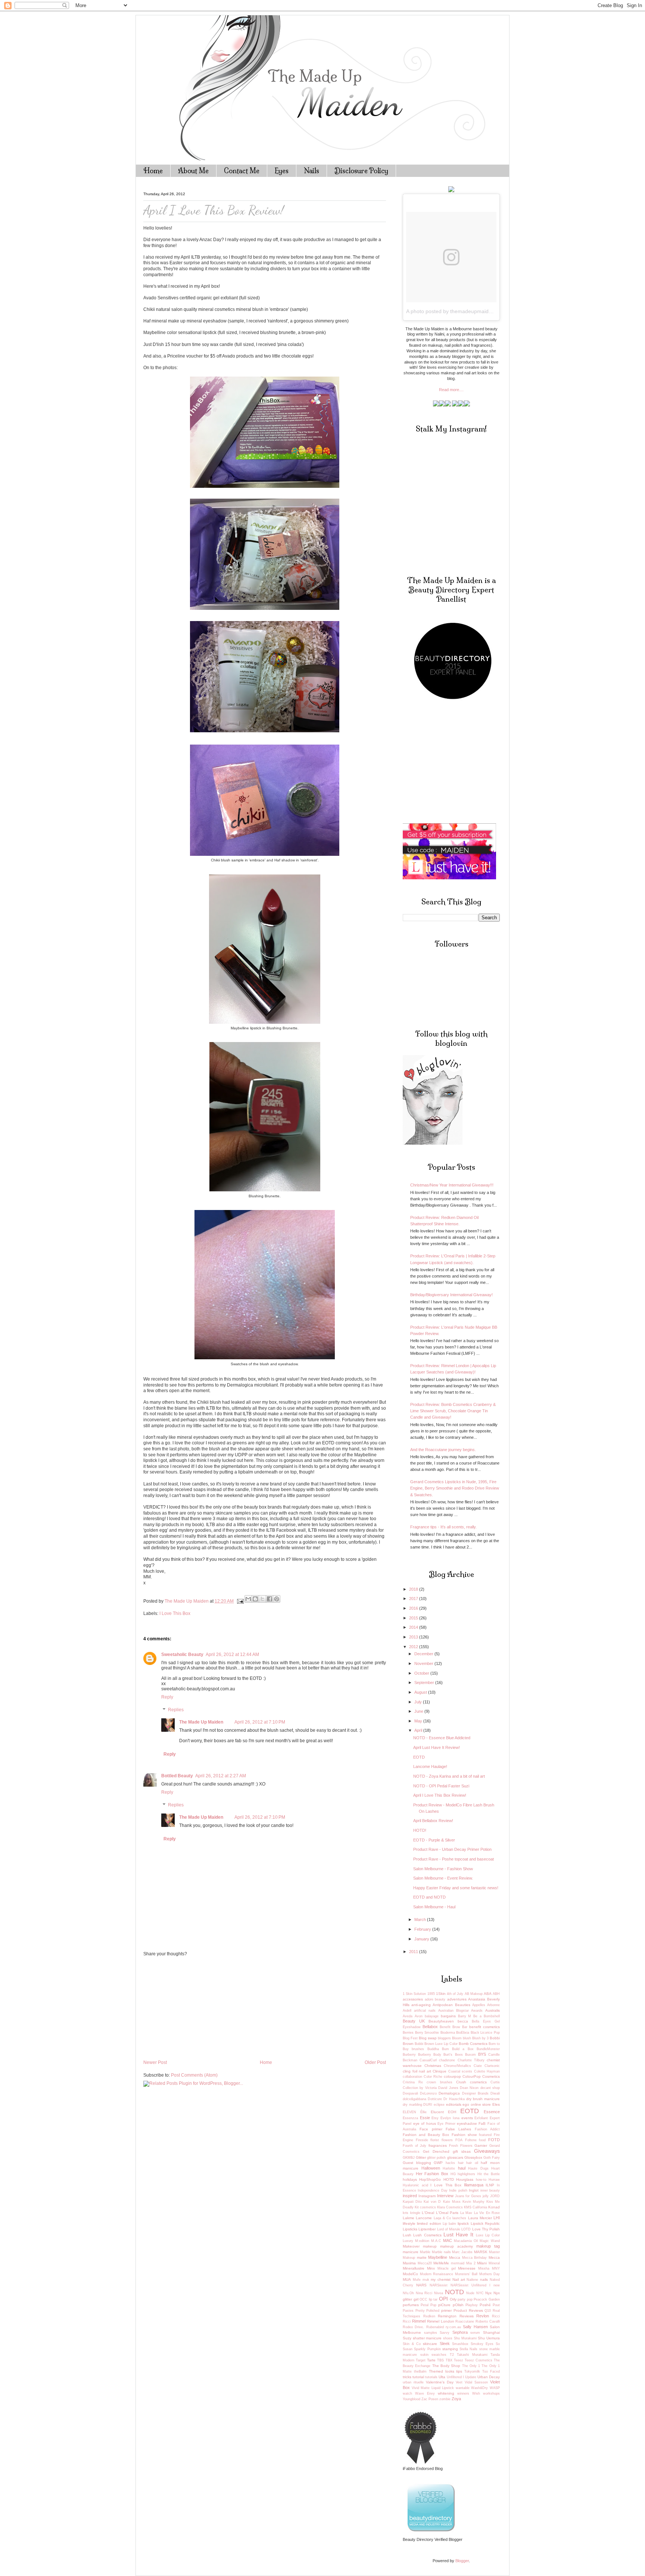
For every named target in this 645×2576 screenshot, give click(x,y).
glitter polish (436, 2158)
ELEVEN (409, 2112)
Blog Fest (410, 2038)
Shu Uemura (489, 2338)
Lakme (409, 2218)
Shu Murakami (465, 2338)
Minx (431, 2268)
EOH (452, 2112)
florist (435, 2140)
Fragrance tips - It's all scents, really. (443, 1527)
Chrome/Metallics (457, 2066)
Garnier (481, 2145)
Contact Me (242, 171)
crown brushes (439, 2082)
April (419, 1730)
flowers (447, 2140)
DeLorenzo (428, 2093)
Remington (447, 2316)
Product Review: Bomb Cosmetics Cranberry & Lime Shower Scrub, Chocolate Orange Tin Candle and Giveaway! (453, 1411)
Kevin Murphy (473, 2202)
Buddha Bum (438, 2049)
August (421, 1692)
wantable (463, 2388)
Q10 (488, 2311)
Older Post (375, 2062)
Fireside (422, 2140)
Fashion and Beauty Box (426, 2135)
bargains (448, 2016)
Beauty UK (414, 2021)
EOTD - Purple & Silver (434, 1840)
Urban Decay (489, 2377)
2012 (414, 1647)
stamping (450, 2349)
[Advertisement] (199, 2008)
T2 (452, 2355)
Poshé (485, 2305)
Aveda (408, 2016)
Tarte (431, 2360)
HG (453, 2174)
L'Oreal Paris (447, 2213)
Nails (311, 171)
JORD (495, 2196)
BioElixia (463, 2033)
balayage (432, 2016)
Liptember (427, 2229)
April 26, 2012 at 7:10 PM (260, 1722)
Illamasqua (474, 2185)
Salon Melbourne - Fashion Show (443, 1869)
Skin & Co (412, 2344)
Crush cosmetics (471, 2082)
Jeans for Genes (468, 2196)
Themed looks (442, 2371)
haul (462, 2168)
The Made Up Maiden (201, 1722)
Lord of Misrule (449, 2229)
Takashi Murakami (472, 2355)
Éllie (423, 2112)
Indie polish (458, 2190)
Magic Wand (490, 2241)
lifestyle (409, 2223)
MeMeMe (441, 2263)
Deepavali (410, 2093)
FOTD (494, 2140)
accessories (413, 1999)
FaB (482, 2123)
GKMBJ (409, 2158)
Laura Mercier (480, 2218)
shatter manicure (427, 2338)
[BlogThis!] (255, 1599)
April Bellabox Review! (433, 1821)
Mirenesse (467, 2268)
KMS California (476, 2207)
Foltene (471, 2140)
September (425, 1682)
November (424, 1663)
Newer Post (155, 2062)
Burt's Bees (453, 2055)
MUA (407, 2279)
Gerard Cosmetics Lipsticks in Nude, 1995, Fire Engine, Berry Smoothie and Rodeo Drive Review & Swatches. (455, 1488)
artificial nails (425, 2011)
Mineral (494, 2263)
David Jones (448, 2088)
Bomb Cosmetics (473, 2044)
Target (421, 2360)
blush (467, 2038)
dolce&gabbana (415, 2099)
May (419, 1721)
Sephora (460, 2332)
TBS (440, 2360)
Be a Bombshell (487, 2016)
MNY (496, 2268)
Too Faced (491, 2371)
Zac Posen (430, 2399)
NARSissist (439, 2285)
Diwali (495, 2093)
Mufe (417, 2280)
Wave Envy (425, 2393)
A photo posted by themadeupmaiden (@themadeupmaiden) (478, 311)
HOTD (449, 2179)
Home (153, 171)
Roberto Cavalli (488, 2321)
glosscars (455, 2157)
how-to (481, 2180)
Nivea (439, 2293)
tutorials (431, 2377)
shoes (448, 2338)
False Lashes (458, 2129)
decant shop (490, 2088)
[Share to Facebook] (269, 1599)
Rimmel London (441, 2321)
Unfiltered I (455, 2377)
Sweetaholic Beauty (182, 1655)
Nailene (472, 2280)
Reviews (467, 2316)
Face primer (431, 2129)
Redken (429, 2316)
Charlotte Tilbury (471, 2060)
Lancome (424, 2218)
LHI (497, 2218)
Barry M (465, 2016)
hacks (450, 2163)
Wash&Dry (479, 2388)
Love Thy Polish (486, 2229)
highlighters (466, 2174)
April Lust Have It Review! (437, 1747)
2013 (414, 1637)
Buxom (470, 2055)
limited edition (429, 2223)
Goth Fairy (492, 2158)
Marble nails (441, 2252)
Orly (453, 2299)
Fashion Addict (487, 2129)
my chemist (441, 2279)
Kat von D (432, 2202)
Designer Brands (475, 2093)
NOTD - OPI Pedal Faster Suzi (441, 1786)
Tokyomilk (472, 2371)
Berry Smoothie (427, 2033)
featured (485, 2135)
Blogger (462, 2561)
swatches (439, 2355)
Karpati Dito (412, 2202)
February (423, 1929)
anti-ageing (421, 2005)
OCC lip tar (429, 2299)
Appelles (479, 2005)
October (422, 1673)
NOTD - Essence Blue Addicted (442, 1738)
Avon (419, 2016)
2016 (414, 1608)
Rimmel (419, 2321)
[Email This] (248, 1599)
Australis (493, 2010)
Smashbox (460, 2344)
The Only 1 (471, 2366)
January (422, 1939)
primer (446, 2310)
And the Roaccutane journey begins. (443, 1450)
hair (461, 2163)
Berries (408, 2033)
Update (471, 2377)
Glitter (421, 2157)
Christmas (433, 2066)
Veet (459, 2382)
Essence (492, 2112)
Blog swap (428, 2038)
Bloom (457, 2038)
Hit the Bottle (489, 2174)
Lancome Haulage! (430, 1766)
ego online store (477, 2104)
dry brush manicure (483, 2099)
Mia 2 (471, 2263)
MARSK (481, 2252)
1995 (431, 1994)
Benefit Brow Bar (454, 2027)
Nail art (459, 2279)
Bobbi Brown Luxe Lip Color (436, 2044)
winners (463, 2393)
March (421, 1919)
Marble (425, 2252)
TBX (449, 2360)
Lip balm (449, 2224)
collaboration (412, 2077)
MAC (448, 2240)
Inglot (474, 2190)
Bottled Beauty (177, 1776)
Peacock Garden (487, 2299)
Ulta (442, 2377)
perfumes (411, 2305)
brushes (418, 2049)
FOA (459, 2140)
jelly (486, 2196)
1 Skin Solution (414, 1994)
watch (407, 2393)
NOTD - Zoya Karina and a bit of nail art (449, 1776)
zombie (445, 2399)
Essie (425, 2118)
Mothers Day (490, 2274)
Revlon (483, 2316)
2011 (414, 1952)
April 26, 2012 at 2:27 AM (221, 1776)
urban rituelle (413, 2382)
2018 (414, 1589)
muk (426, 2280)
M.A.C (436, 2241)
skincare (430, 2344)
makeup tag (488, 2246)
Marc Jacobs (462, 2252)
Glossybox (473, 2157)
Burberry (409, 2055)
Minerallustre (414, 2268)
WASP (495, 2388)
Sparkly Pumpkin (427, 2349)
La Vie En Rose (487, 2213)
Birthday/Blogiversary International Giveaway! (451, 1295)
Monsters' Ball (466, 2274)
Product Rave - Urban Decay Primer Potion (452, 1849)
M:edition (422, 2241)
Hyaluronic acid (415, 2185)
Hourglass (465, 2179)
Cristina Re (413, 2082)
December (424, 1654)
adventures (457, 1999)
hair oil (472, 2163)
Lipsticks (410, 2229)
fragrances (438, 2145)
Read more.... (451, 390)
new (497, 2285)
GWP (438, 2163)
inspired (410, 2196)
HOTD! (420, 1830)
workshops (491, 2393)
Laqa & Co (443, 2218)
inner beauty (490, 2190)
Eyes (282, 171)
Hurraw (494, 2180)
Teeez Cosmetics (479, 2360)
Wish (476, 2393)
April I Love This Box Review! (440, 1795)
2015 (414, 1618)
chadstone (447, 2060)
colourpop (452, 2076)
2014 (414, 1627)
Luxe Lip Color (488, 2235)
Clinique (440, 2071)
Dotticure (435, 2099)
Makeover (411, 2246)
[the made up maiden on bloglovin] (433, 1143)
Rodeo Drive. (413, 2327)
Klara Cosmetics (450, 2207)
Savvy (445, 2333)
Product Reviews (468, 2310)
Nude (470, 2293)
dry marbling (412, 2105)
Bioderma (448, 2033)
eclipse (439, 2105)
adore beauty (435, 1999)
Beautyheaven (441, 2021)
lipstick (463, 2223)
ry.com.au (453, 2327)
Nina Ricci (424, 2293)
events (467, 2118)
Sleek (445, 2343)
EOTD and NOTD (429, 1897)
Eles (496, 2104)
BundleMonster (488, 2049)
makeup (430, 2246)
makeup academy (457, 2246)
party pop (465, 2299)
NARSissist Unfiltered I (470, 2285)
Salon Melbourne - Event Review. (443, 1878)
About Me (193, 171)
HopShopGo (430, 2179)
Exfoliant (481, 2118)
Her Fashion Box (432, 2174)
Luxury (408, 2241)
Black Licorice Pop (485, 2033)
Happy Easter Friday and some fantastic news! (456, 1888)
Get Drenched (436, 2151)
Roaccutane (465, 2321)
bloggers (444, 2038)
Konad (494, 2207)
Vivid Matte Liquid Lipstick (433, 2388)
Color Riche (433, 2077)
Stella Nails (468, 2349)
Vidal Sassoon (476, 2382)
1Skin (441, 1994)
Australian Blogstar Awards (460, 2011)
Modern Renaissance (437, 2274)
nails (484, 2279)
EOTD (419, 1757)
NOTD (454, 2292)
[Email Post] (240, 1601)
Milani (482, 2263)
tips (459, 2371)
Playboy (472, 2305)
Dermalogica (449, 2093)
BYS (482, 2054)
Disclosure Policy (361, 171)
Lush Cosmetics (427, 2235)
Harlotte (449, 2168)
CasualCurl (428, 2060)
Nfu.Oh (408, 2293)
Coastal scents (460, 2071)
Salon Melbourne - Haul (434, 1907)
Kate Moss (452, 2202)
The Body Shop (446, 2366)
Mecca (455, 2257)
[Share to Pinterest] (277, 1599)
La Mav (466, 2213)
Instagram (427, 2196)
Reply (167, 1697)
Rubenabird (435, 2327)
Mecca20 (425, 2263)
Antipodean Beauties (451, 2005)
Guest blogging (417, 2163)
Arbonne (493, 2005)
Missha (484, 2268)
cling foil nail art (417, 2071)
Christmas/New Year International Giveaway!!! (452, 1185)
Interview (445, 2196)
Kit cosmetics (425, 2207)
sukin (424, 2355)
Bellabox (430, 2027)
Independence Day (432, 2190)
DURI (428, 2105)
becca (463, 2021)
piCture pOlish (451, 2305)
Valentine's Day (440, 2382)
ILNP (490, 2185)
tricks (407, 2377)
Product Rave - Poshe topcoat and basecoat (454, 1859)
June (419, 1711)
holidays (410, 2179)
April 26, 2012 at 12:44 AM (232, 1655)
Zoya (456, 2399)
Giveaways (487, 2151)
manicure (411, 2252)
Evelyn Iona (450, 2118)
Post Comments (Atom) (194, 2075)
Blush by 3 (480, 2038)
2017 (414, 1599)
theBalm (420, 2371)
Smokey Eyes (482, 2344)
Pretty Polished (428, 2311)
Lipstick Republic (485, 2223)
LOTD (466, 2229)
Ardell (407, 2011)
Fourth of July (415, 2146)
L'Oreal (428, 2213)
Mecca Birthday (475, 2258)
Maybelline (438, 2257)
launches (459, 2218)
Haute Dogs (478, 2168)
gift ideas (462, 2151)
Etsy (435, 2118)
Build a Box (463, 2049)
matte (422, 2257)
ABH (496, 1994)
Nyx (488, 2293)
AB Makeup (474, 1994)
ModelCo (410, 2274)
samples (431, 2333)
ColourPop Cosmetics (481, 2076)
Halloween (431, 2168)
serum (475, 2333)
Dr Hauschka (454, 2099)
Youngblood (412, 2399)
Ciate (478, 2066)
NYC (480, 2293)
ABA (488, 1994)
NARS (421, 2285)
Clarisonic (492, 2066)
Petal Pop (429, 2305)
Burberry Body (430, 2055)
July (419, 1702)
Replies (176, 1710)
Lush (407, 2235)
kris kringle (412, 2213)
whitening (446, 2393)
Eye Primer (446, 2124)
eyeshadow (467, 2123)
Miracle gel (447, 2268)
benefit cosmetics (484, 2027)
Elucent (437, 2112)
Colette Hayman (487, 2071)
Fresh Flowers (461, 2146)
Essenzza (410, 2118)
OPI (443, 2299)
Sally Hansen (475, 2327)
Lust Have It (459, 2235)
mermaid (458, 2263)
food (482, 2140)
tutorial (418, 2377)
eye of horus (425, 2123)
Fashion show (464, 2135)
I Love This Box (175, 1613)
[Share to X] (262, 1599)
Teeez (459, 2360)
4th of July (455, 1994)
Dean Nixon (469, 2088)
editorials (454, 2104)
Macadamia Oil (466, 2241)
